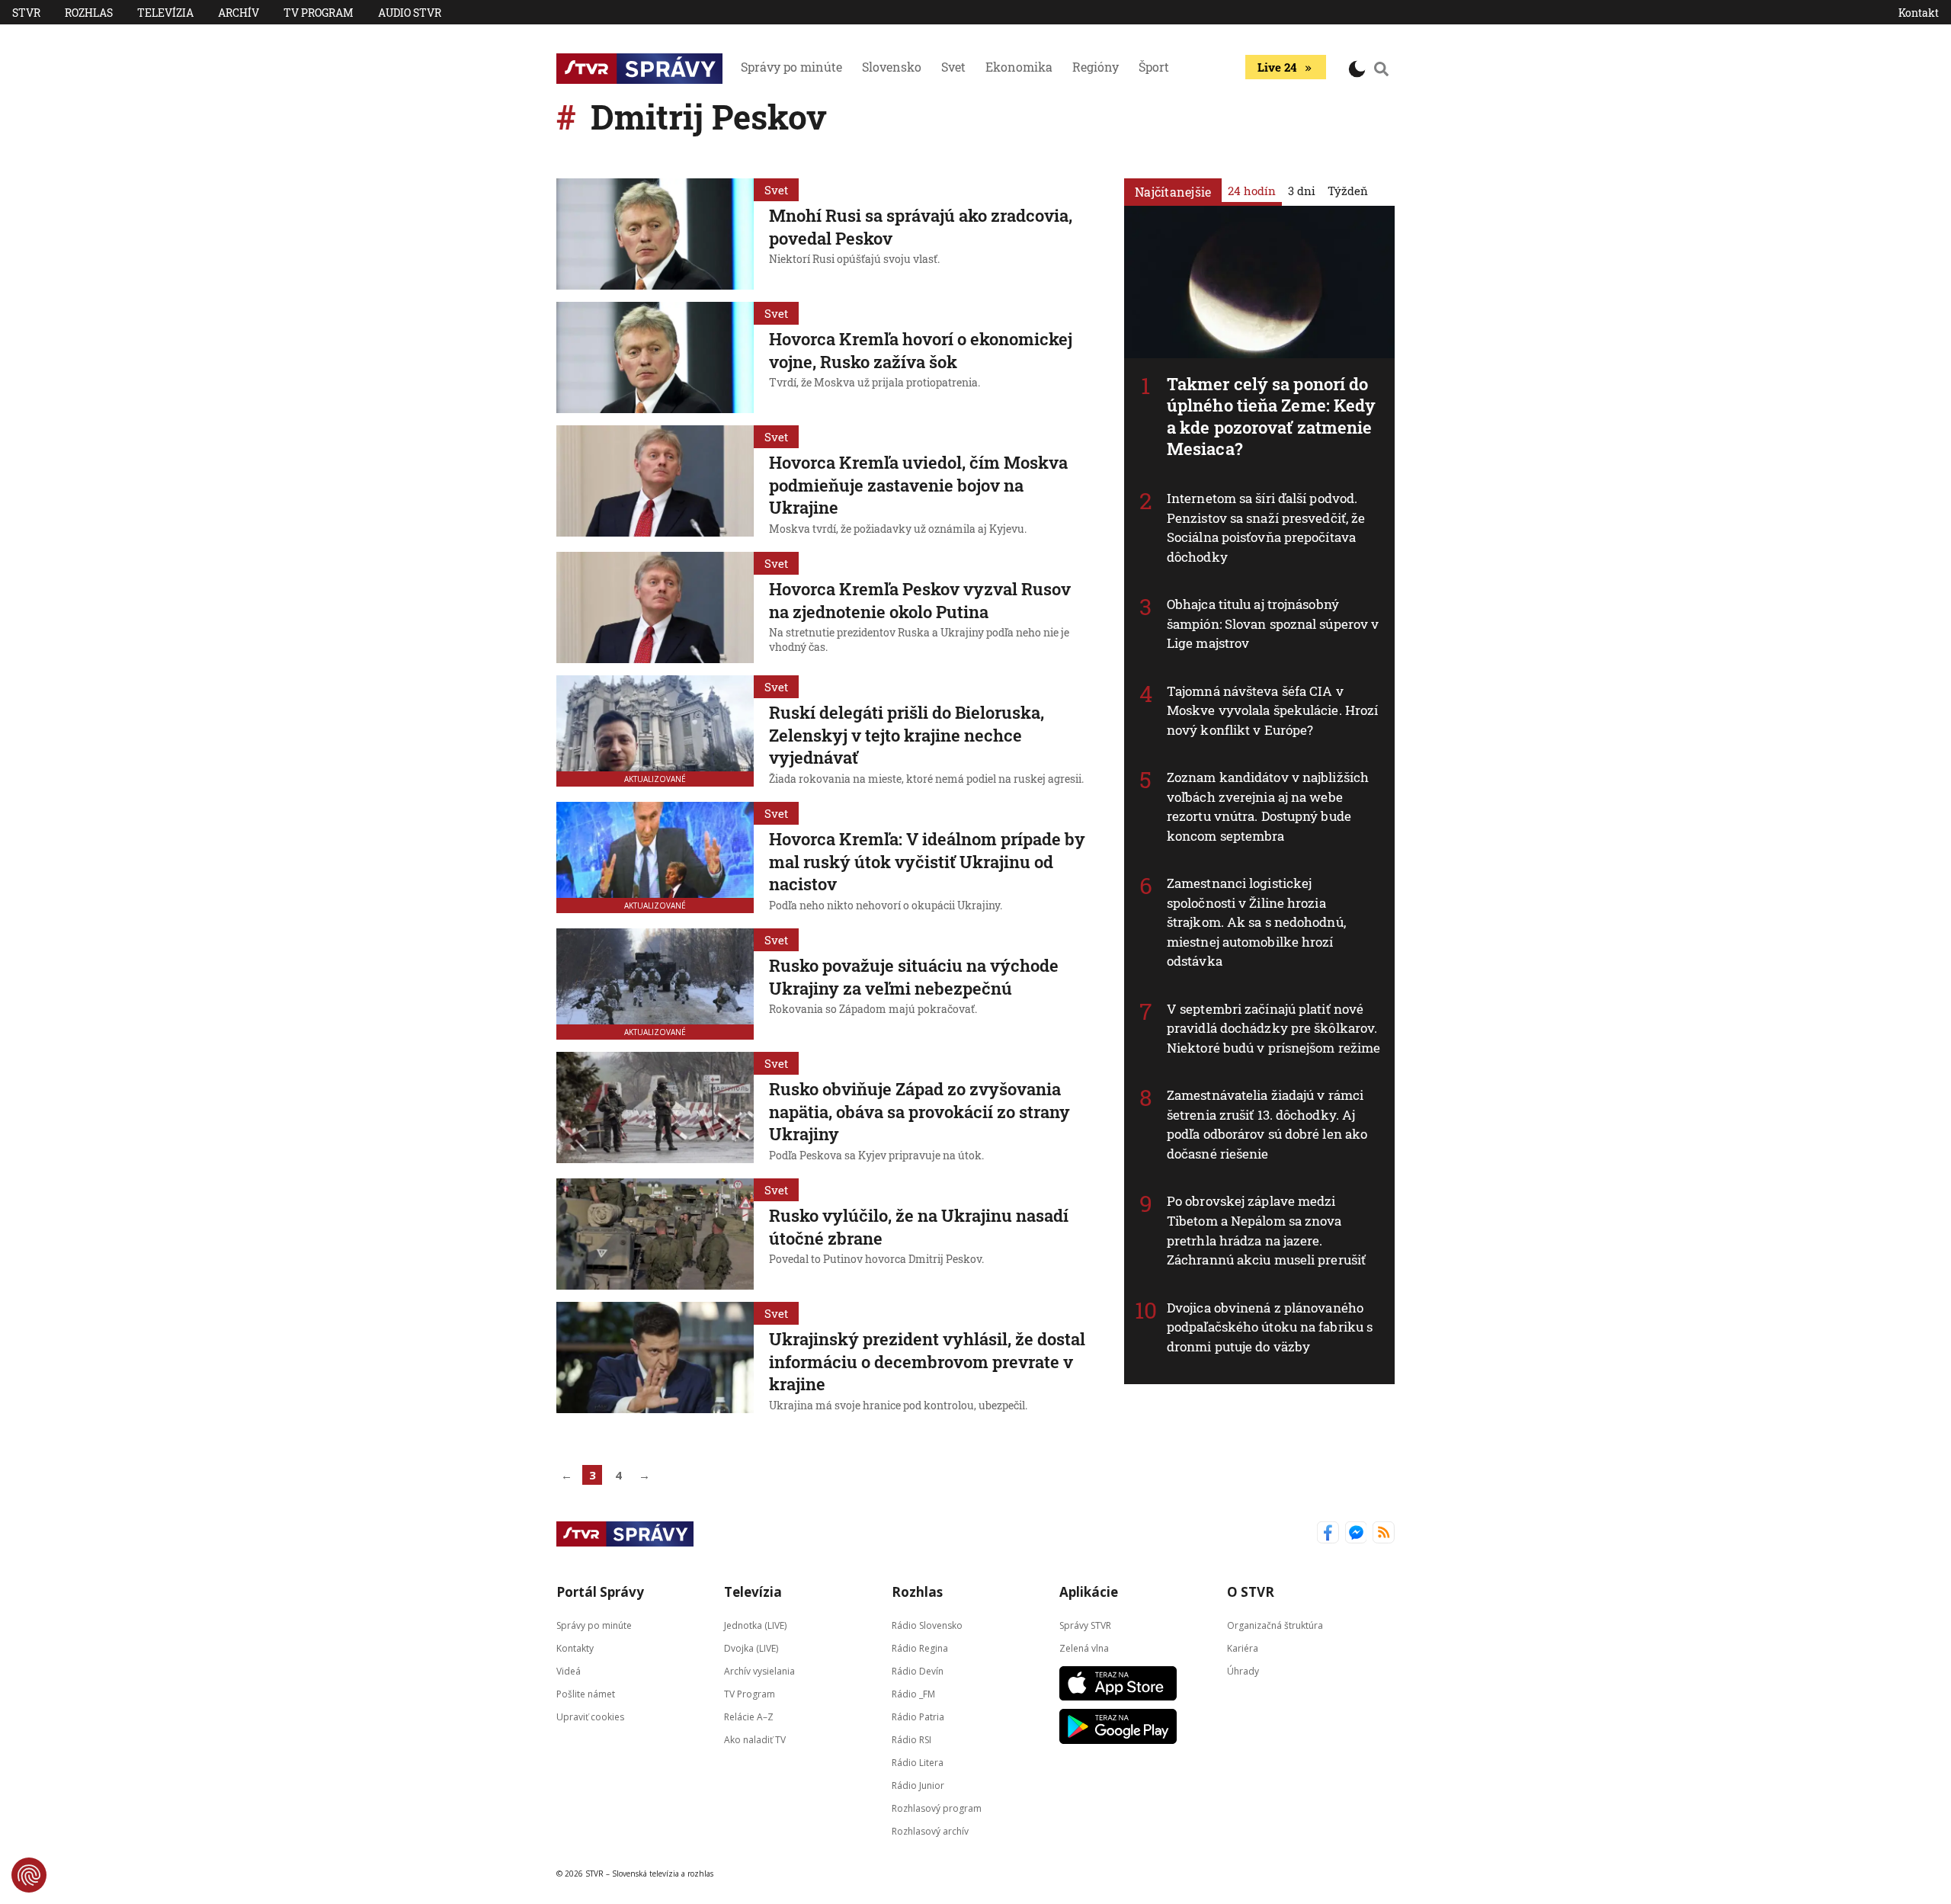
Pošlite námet (586, 1694)
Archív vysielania (759, 1671)
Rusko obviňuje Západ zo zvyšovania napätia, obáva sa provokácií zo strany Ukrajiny (919, 1111)
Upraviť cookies (590, 1717)
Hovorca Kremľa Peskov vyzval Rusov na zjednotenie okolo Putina (920, 600)
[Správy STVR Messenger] (1356, 1534)
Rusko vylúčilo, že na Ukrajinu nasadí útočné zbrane (919, 1227)
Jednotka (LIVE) (755, 1625)
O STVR (1251, 1592)
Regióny (1096, 67)
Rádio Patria (918, 1717)
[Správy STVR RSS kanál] (1384, 1534)
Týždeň (1348, 191)
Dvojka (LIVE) (751, 1648)
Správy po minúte (791, 67)
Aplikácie (1089, 1592)
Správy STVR (1085, 1625)
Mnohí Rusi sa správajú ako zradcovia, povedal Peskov (921, 227)
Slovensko (892, 67)
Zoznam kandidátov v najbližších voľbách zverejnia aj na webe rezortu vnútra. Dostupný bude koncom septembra (1268, 806)
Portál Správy (600, 1592)
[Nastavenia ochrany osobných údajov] (29, 1875)
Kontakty (575, 1648)
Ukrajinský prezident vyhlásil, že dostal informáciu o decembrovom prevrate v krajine (927, 1361)
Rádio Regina (920, 1648)
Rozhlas (89, 13)
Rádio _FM (913, 1694)
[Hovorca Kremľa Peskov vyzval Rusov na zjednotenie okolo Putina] (655, 607)
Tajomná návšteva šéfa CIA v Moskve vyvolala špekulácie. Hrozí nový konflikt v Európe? (1272, 710)
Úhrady (1243, 1671)
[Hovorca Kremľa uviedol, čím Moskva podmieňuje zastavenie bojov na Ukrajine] (655, 482)
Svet (953, 67)
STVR (26, 13)
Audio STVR (410, 13)
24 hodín (1252, 191)
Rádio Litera (918, 1763)
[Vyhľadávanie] (1382, 69)
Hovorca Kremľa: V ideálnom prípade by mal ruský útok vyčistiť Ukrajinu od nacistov (927, 861)
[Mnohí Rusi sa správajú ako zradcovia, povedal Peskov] (655, 234)
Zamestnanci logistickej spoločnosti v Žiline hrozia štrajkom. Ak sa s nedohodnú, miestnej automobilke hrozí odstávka (1256, 922)
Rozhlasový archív (930, 1831)
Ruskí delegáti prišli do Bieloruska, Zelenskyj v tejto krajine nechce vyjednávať (907, 735)
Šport (1154, 67)
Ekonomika (1019, 67)
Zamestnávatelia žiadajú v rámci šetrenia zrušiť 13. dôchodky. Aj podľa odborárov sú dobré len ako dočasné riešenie (1267, 1124)
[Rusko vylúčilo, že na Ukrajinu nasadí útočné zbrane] (655, 1234)
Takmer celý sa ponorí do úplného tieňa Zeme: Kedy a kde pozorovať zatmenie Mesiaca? (1271, 417)
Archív (239, 13)
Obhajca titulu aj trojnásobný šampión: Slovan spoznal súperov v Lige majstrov (1273, 623)
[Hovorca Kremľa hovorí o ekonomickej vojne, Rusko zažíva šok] (655, 357)
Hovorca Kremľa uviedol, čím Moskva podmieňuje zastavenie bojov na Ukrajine (918, 485)
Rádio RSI (911, 1740)
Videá (569, 1671)
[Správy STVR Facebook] (1328, 1534)
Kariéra (1243, 1648)
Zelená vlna (1084, 1648)
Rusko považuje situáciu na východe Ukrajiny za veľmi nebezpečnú (914, 977)
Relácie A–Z (749, 1717)
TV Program (319, 13)
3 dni (1302, 191)
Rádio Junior (918, 1785)
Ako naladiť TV (755, 1740)
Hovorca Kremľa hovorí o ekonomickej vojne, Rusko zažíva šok (921, 350)
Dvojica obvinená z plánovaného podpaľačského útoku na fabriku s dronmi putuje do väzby (1270, 1327)
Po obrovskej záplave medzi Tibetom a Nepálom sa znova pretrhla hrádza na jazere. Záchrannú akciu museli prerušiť (1266, 1230)
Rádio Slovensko (927, 1625)
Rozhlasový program (937, 1808)
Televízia (165, 13)
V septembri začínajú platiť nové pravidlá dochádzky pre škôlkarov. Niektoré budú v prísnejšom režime (1273, 1028)
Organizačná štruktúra (1275, 1625)
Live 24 (1277, 67)
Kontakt (1919, 13)
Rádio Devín (918, 1671)
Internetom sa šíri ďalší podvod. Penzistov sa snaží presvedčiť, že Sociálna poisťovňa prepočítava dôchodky (1266, 527)
